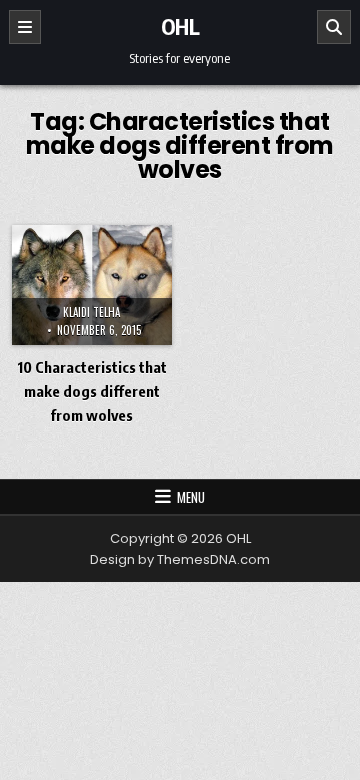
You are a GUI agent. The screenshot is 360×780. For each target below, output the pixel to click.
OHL (180, 26)
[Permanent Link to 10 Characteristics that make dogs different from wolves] (92, 285)
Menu (191, 497)
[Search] (334, 27)
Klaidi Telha (91, 312)
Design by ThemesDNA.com (180, 559)
